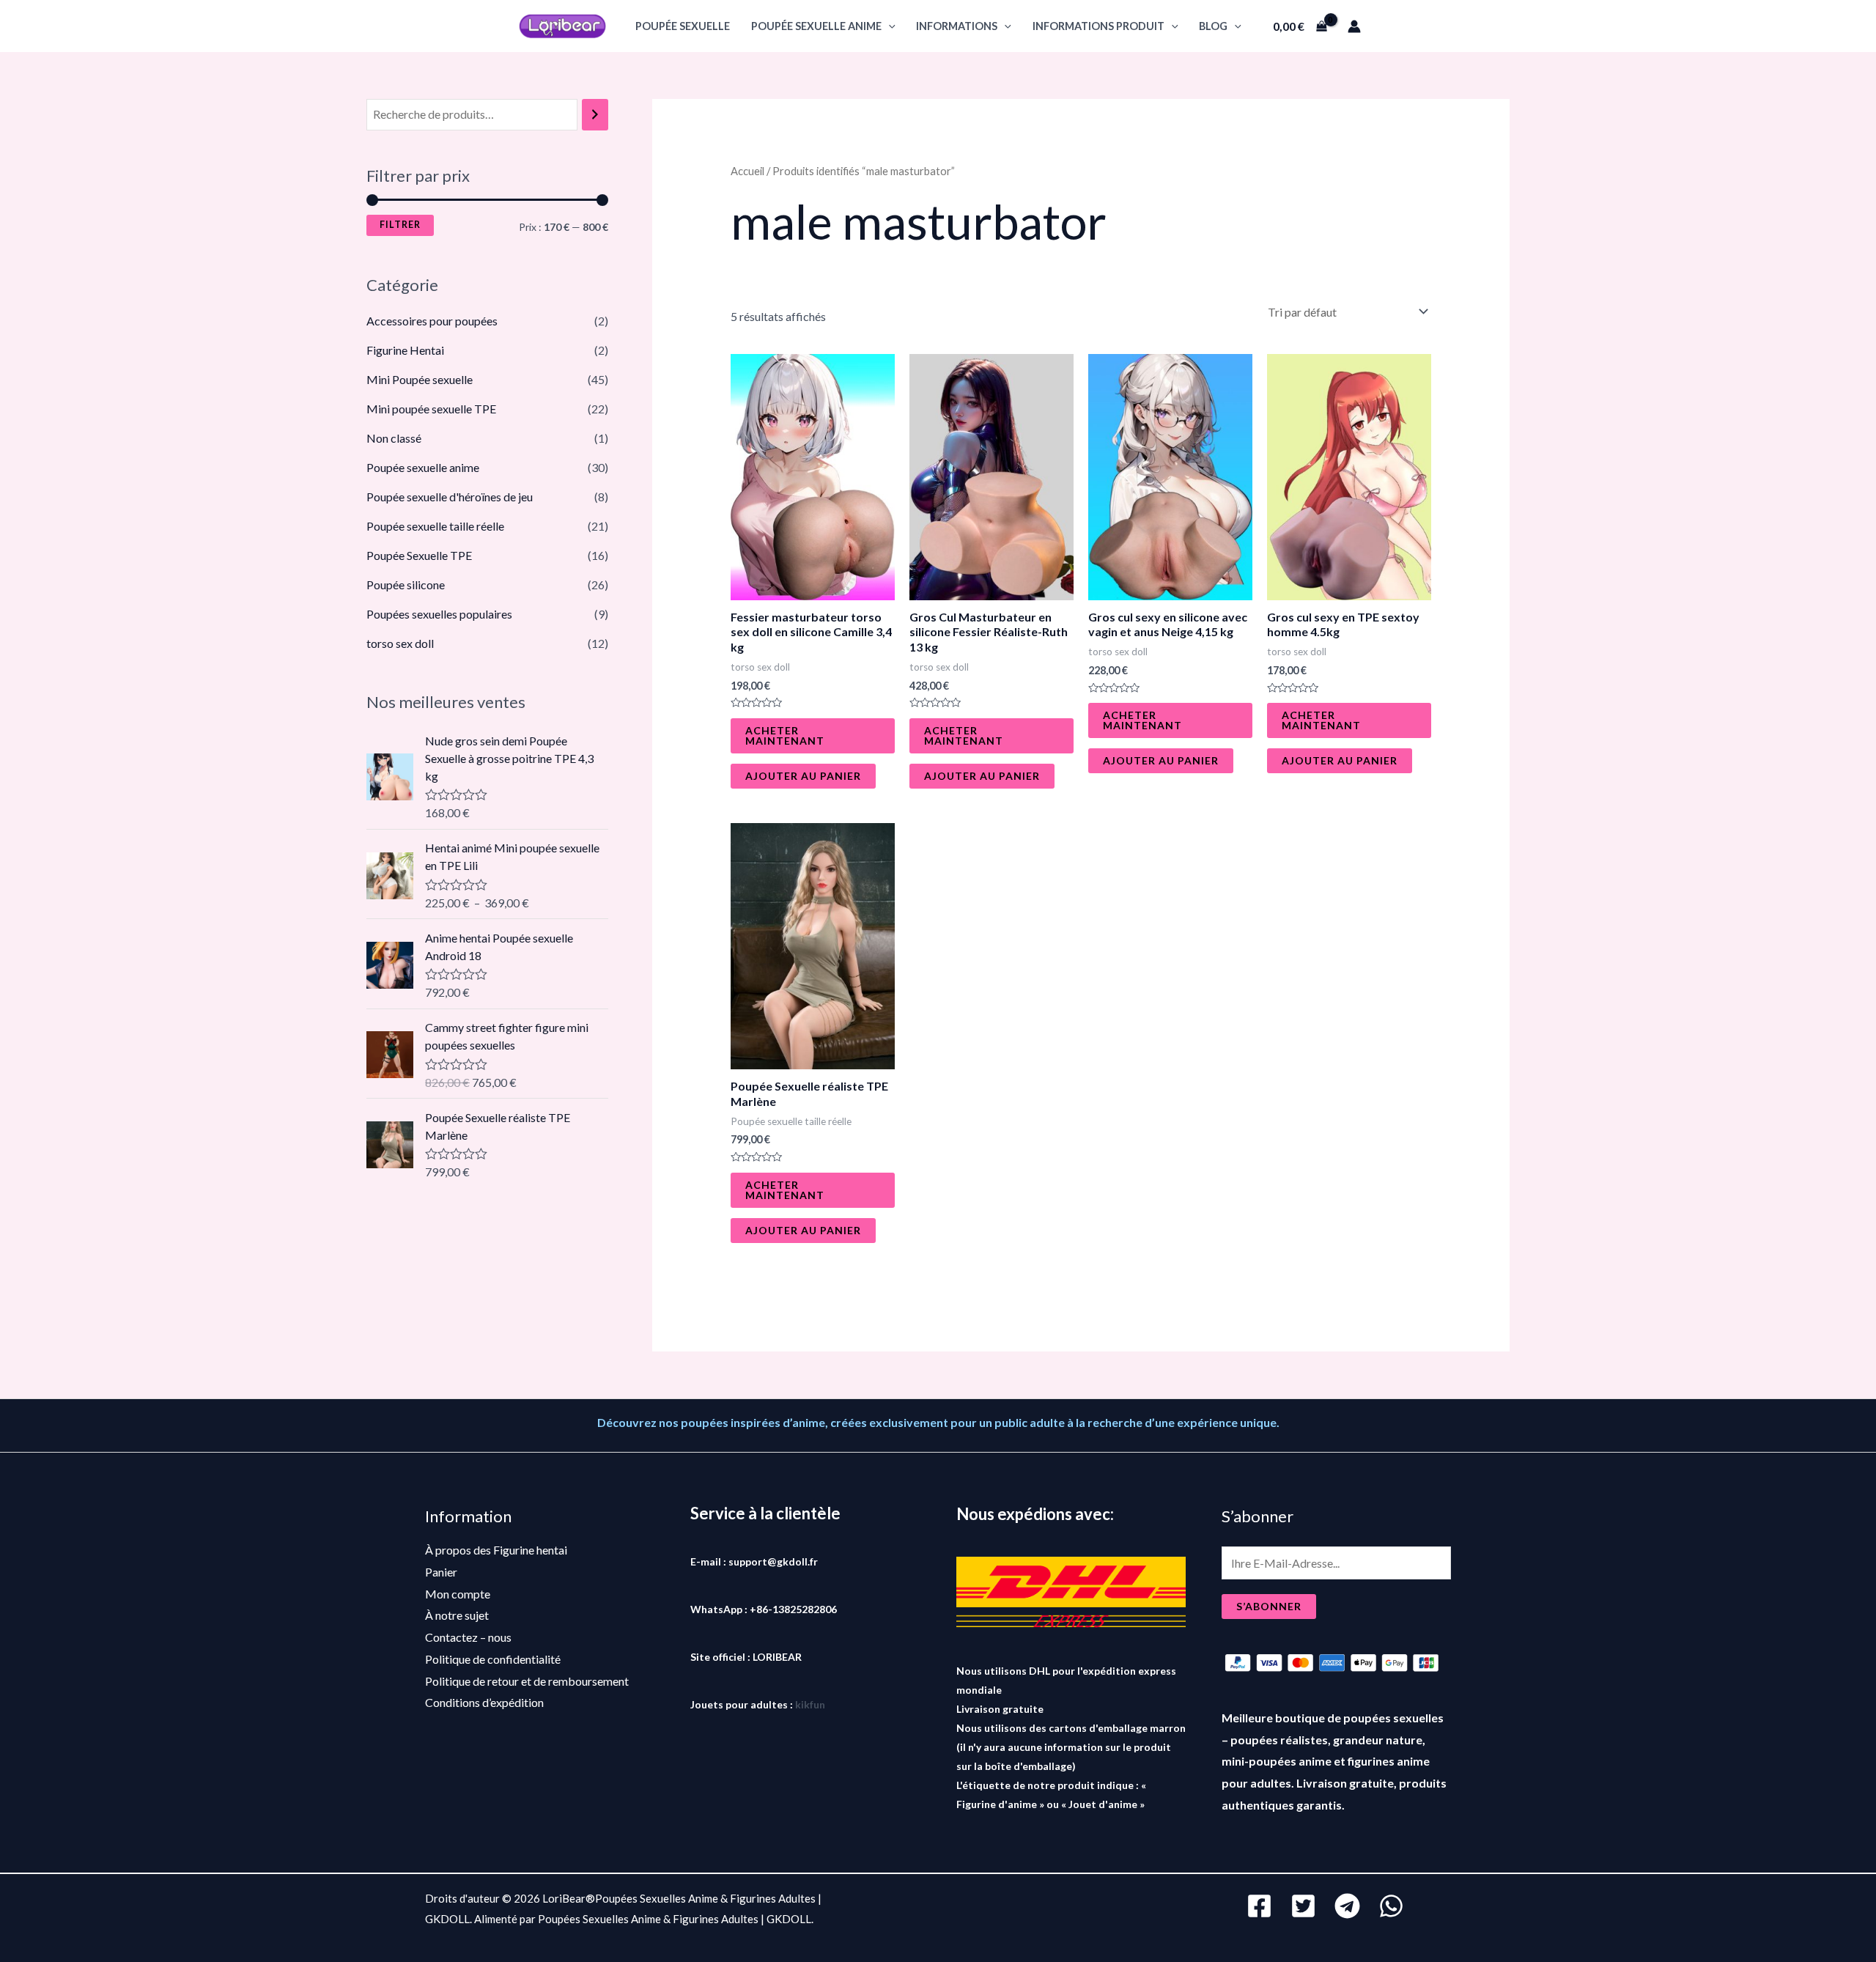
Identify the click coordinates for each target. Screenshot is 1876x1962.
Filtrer (400, 225)
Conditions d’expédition (484, 1702)
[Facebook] (1259, 1906)
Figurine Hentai (405, 350)
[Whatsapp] (1391, 1906)
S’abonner (1269, 1606)
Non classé (394, 438)
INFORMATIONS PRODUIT (1098, 26)
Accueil (747, 171)
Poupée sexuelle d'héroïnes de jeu (450, 497)
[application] (889, 26)
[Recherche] (595, 115)
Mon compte (458, 1594)
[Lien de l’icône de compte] (1354, 26)
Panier (441, 1572)
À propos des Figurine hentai (496, 1550)
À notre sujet (457, 1615)
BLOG (1213, 26)
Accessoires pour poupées (432, 321)
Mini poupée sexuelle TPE (431, 409)
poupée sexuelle (683, 26)
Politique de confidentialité (493, 1659)
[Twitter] (1303, 1906)
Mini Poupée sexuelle (420, 379)
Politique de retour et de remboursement (527, 1681)
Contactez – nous (468, 1637)
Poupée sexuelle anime (816, 26)
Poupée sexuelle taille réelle (435, 526)
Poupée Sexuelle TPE (419, 555)
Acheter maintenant (785, 735)
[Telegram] (1347, 1906)
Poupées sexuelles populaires (439, 614)
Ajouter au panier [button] (803, 776)
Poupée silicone (406, 584)
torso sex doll (400, 643)
